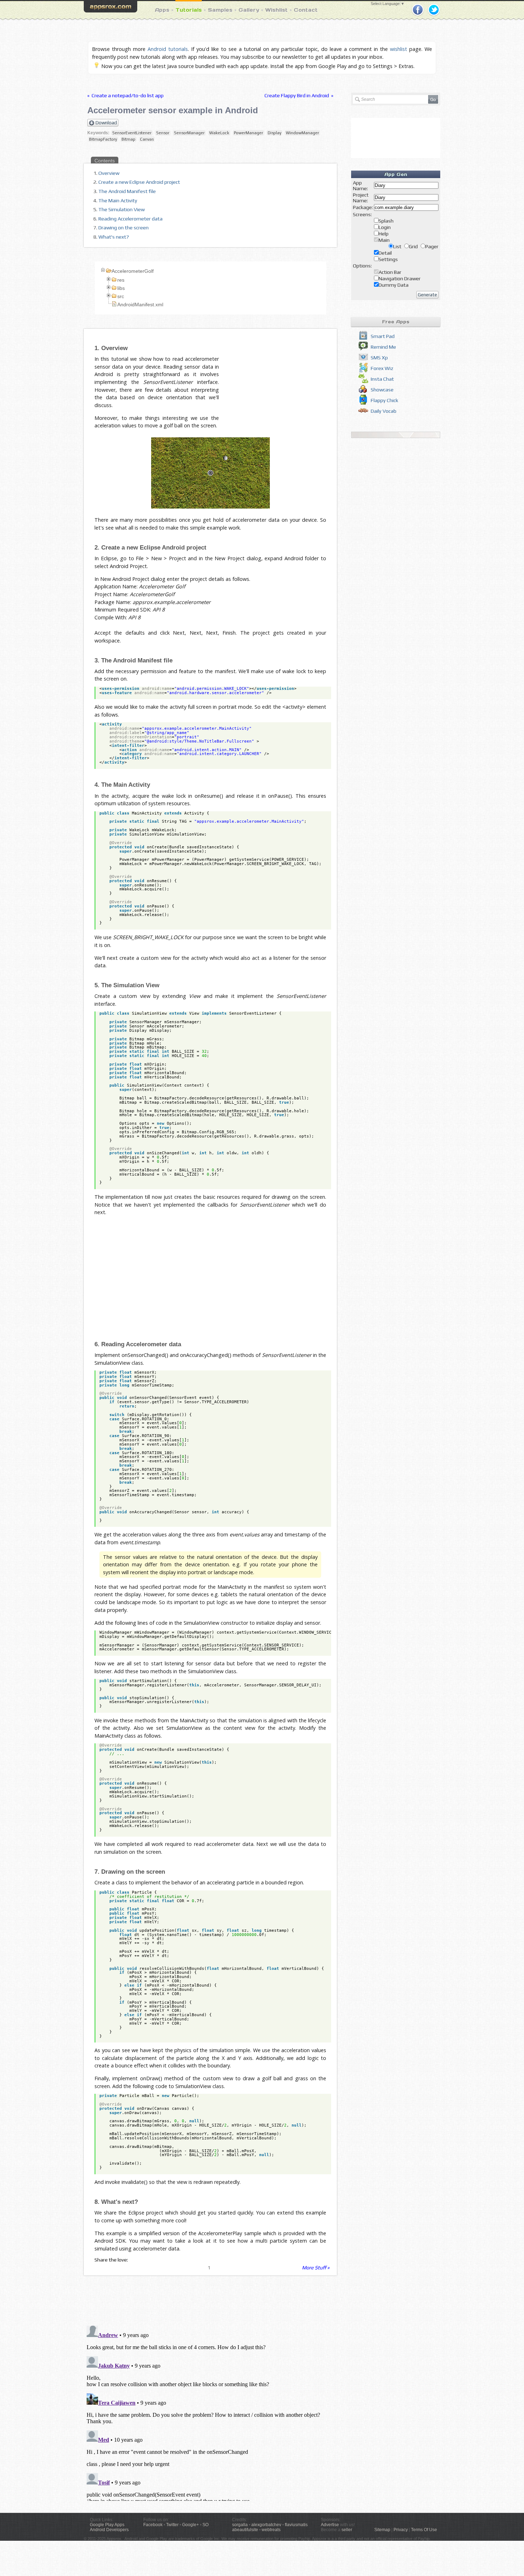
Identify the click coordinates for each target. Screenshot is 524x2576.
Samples (220, 10)
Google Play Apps (107, 2525)
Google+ (191, 2525)
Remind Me (383, 347)
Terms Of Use (424, 2530)
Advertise (330, 2525)
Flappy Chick (384, 400)
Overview (109, 173)
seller (347, 2530)
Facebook (153, 2525)
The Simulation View (122, 209)
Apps (162, 10)
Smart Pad (383, 336)
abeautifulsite (245, 2530)
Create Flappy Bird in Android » (299, 95)
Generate (427, 295)
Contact (306, 10)
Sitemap (382, 2530)
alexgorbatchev (266, 2525)
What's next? (114, 237)
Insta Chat (382, 379)
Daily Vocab (384, 411)
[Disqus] (210, 2412)
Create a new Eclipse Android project (139, 182)
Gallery (249, 10)
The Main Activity (118, 201)
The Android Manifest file (127, 191)
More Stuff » (316, 2268)
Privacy (401, 2530)
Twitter (172, 2525)
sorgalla (240, 2525)
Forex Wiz (382, 368)
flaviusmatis (296, 2525)
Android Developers (109, 2530)
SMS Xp (379, 358)
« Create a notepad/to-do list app (125, 95)
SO (206, 2525)
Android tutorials (168, 49)
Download (106, 123)
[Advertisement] (283, 374)
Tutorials (189, 10)
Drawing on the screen (124, 228)
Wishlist (276, 10)
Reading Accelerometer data (130, 219)
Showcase (382, 390)
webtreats (271, 2530)
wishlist (399, 49)
